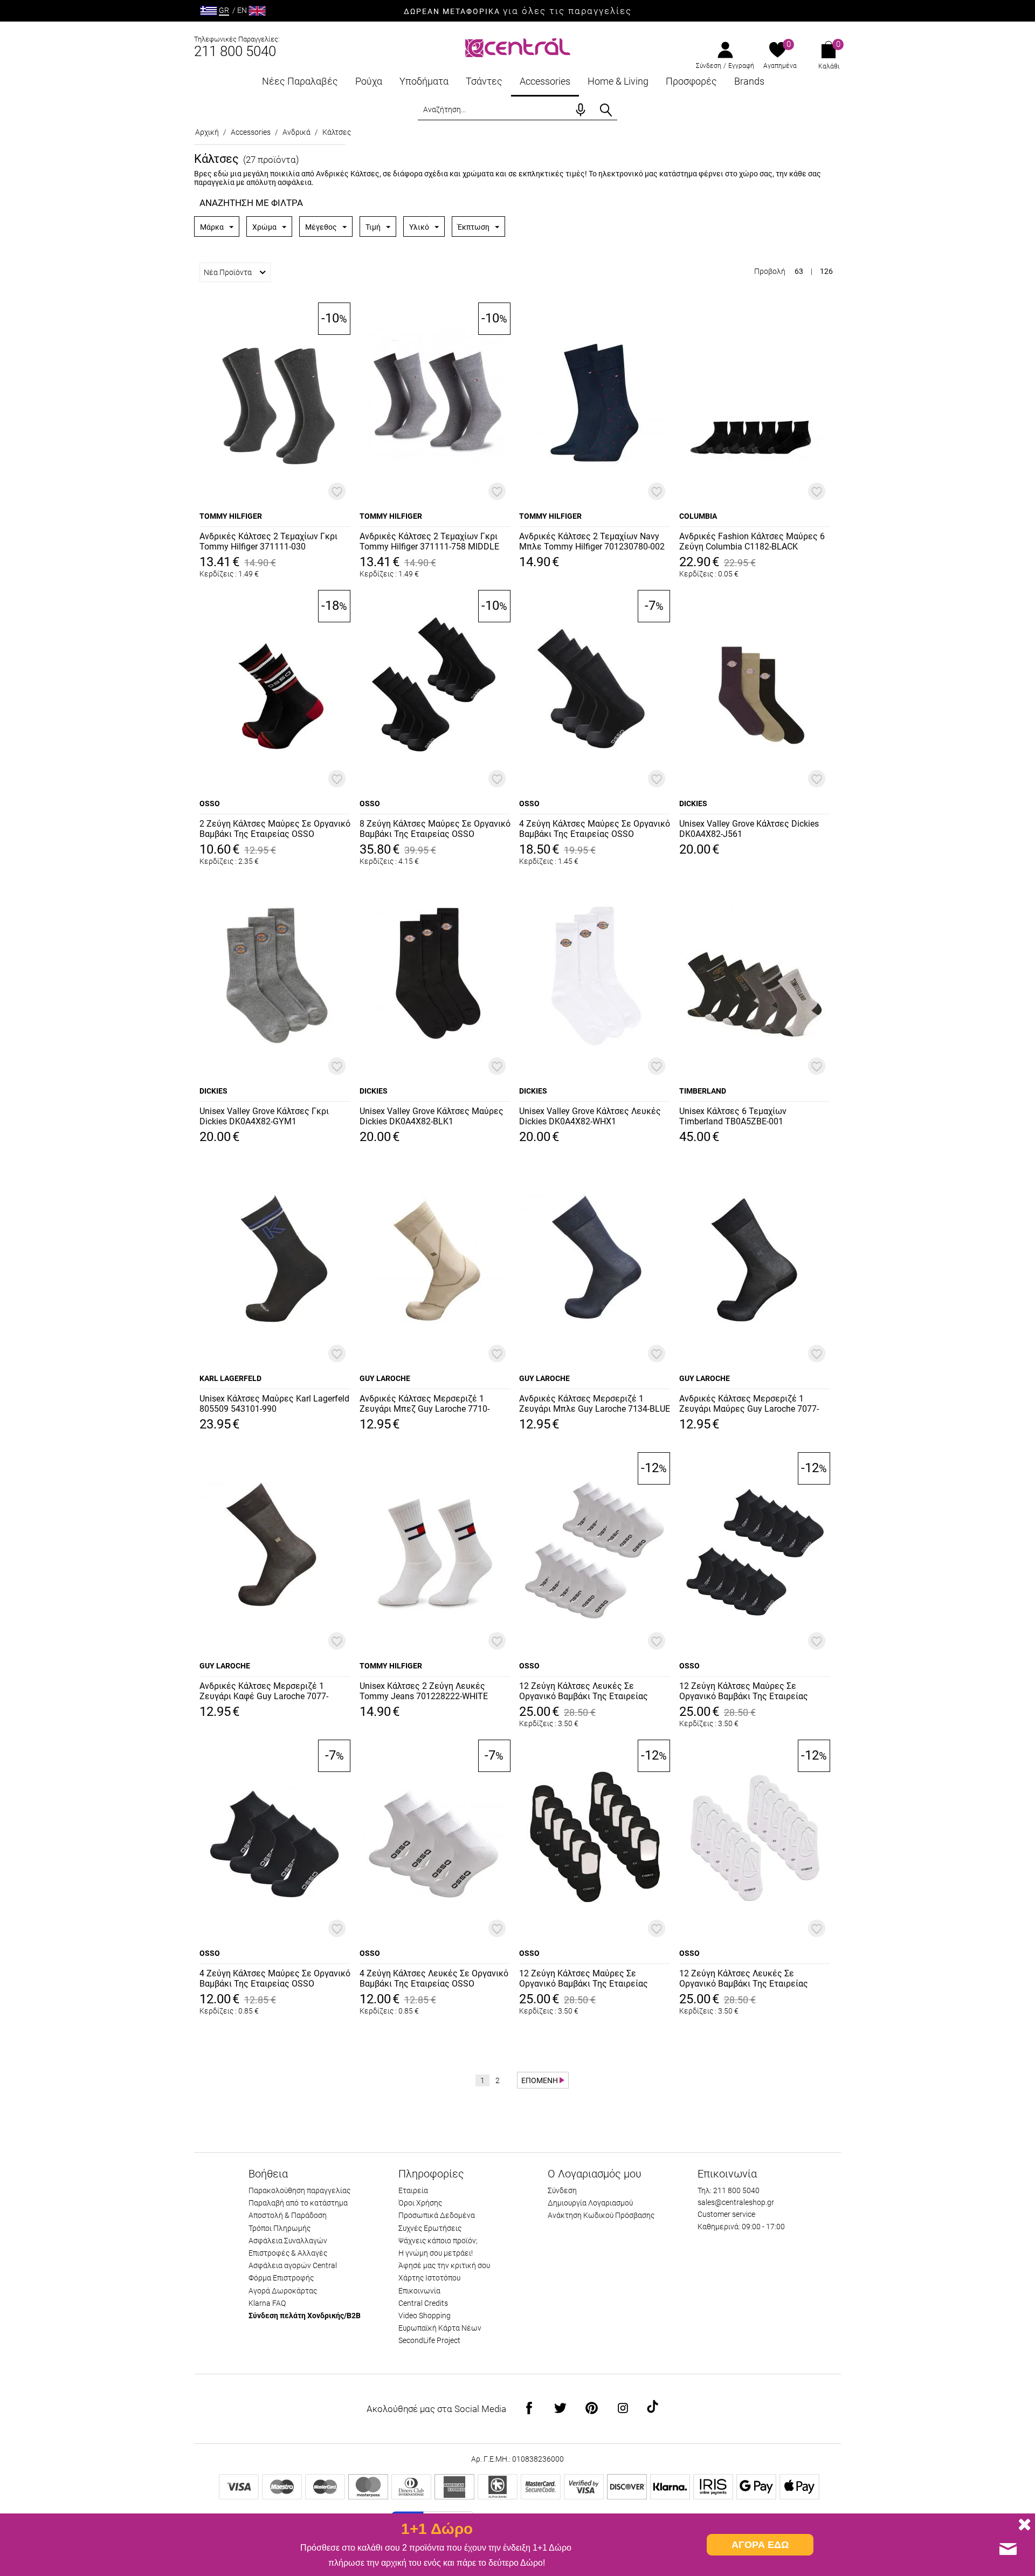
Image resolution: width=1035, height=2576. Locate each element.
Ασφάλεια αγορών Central (293, 2265)
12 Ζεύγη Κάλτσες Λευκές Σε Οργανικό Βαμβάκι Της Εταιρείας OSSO (584, 1692)
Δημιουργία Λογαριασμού (590, 2203)
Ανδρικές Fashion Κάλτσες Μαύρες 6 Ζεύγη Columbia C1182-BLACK (752, 541)
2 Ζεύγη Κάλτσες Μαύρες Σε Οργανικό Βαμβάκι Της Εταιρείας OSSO (275, 829)
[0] (778, 51)
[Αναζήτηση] (606, 110)
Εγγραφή (741, 66)
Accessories (545, 81)
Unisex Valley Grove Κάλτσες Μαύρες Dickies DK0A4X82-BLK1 (432, 1116)
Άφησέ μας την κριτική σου (444, 2265)
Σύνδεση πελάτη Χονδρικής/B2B (305, 2316)
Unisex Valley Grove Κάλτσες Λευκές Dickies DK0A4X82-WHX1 (590, 1116)
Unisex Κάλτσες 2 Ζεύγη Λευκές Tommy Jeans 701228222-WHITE (424, 1691)
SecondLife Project (429, 2340)
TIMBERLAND (703, 1091)
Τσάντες (484, 81)
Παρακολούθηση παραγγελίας (299, 2190)
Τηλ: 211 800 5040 (729, 2190)
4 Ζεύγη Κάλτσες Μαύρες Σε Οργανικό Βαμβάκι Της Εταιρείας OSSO (595, 829)
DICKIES (693, 803)
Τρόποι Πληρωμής (280, 2228)
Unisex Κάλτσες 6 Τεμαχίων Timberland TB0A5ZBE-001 (733, 1116)
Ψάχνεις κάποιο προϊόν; (438, 2241)
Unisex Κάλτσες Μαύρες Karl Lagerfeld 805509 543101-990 (274, 1404)
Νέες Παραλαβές (300, 81)
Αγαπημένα (780, 66)
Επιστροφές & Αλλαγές (288, 2253)
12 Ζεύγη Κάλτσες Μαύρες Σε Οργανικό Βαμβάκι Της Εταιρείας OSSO (744, 1692)
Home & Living (618, 81)
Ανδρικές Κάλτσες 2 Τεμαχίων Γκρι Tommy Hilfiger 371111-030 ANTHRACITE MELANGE (268, 542)
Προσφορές (691, 81)
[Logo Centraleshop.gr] (518, 47)
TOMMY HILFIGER (231, 516)
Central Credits (423, 2303)
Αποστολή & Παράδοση (288, 2215)
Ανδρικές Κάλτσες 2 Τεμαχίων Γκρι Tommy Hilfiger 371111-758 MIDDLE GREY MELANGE (429, 542)
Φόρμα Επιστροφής (281, 2278)
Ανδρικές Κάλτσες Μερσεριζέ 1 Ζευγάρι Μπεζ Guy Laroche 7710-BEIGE (425, 1404)
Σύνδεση (709, 66)
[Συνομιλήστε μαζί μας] (1008, 2549)
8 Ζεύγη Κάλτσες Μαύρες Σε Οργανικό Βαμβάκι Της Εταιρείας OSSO (435, 829)
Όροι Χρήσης (420, 2203)
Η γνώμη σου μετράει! (436, 2253)
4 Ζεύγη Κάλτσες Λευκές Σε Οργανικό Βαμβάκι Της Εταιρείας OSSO (434, 1979)
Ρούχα (369, 81)
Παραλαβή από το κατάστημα (298, 2203)
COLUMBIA (698, 516)
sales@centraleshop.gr (736, 2202)
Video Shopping (425, 2316)
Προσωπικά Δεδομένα (437, 2215)
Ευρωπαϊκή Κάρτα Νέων (440, 2328)
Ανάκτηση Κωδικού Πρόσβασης (601, 2215)
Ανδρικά (296, 132)
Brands (749, 81)
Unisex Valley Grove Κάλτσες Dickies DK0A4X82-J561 (749, 829)
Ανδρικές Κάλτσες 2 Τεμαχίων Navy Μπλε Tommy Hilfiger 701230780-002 (592, 541)
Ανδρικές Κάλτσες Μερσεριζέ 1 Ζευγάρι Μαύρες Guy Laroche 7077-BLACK (749, 1404)
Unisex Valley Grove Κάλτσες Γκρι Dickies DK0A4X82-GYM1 (264, 1116)
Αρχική (207, 132)
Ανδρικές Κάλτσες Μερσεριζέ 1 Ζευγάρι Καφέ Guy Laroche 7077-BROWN (264, 1692)
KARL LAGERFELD (230, 1378)
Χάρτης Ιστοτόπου (429, 2278)
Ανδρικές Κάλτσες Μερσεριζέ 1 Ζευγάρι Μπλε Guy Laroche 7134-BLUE (595, 1404)
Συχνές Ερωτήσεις (430, 2228)
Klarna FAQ (267, 2303)
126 (826, 271)
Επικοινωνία (419, 2291)
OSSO (210, 803)
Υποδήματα (424, 81)
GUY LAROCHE (385, 1378)
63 (799, 271)
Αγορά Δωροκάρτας (283, 2291)
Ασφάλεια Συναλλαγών (288, 2241)
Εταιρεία (413, 2190)
